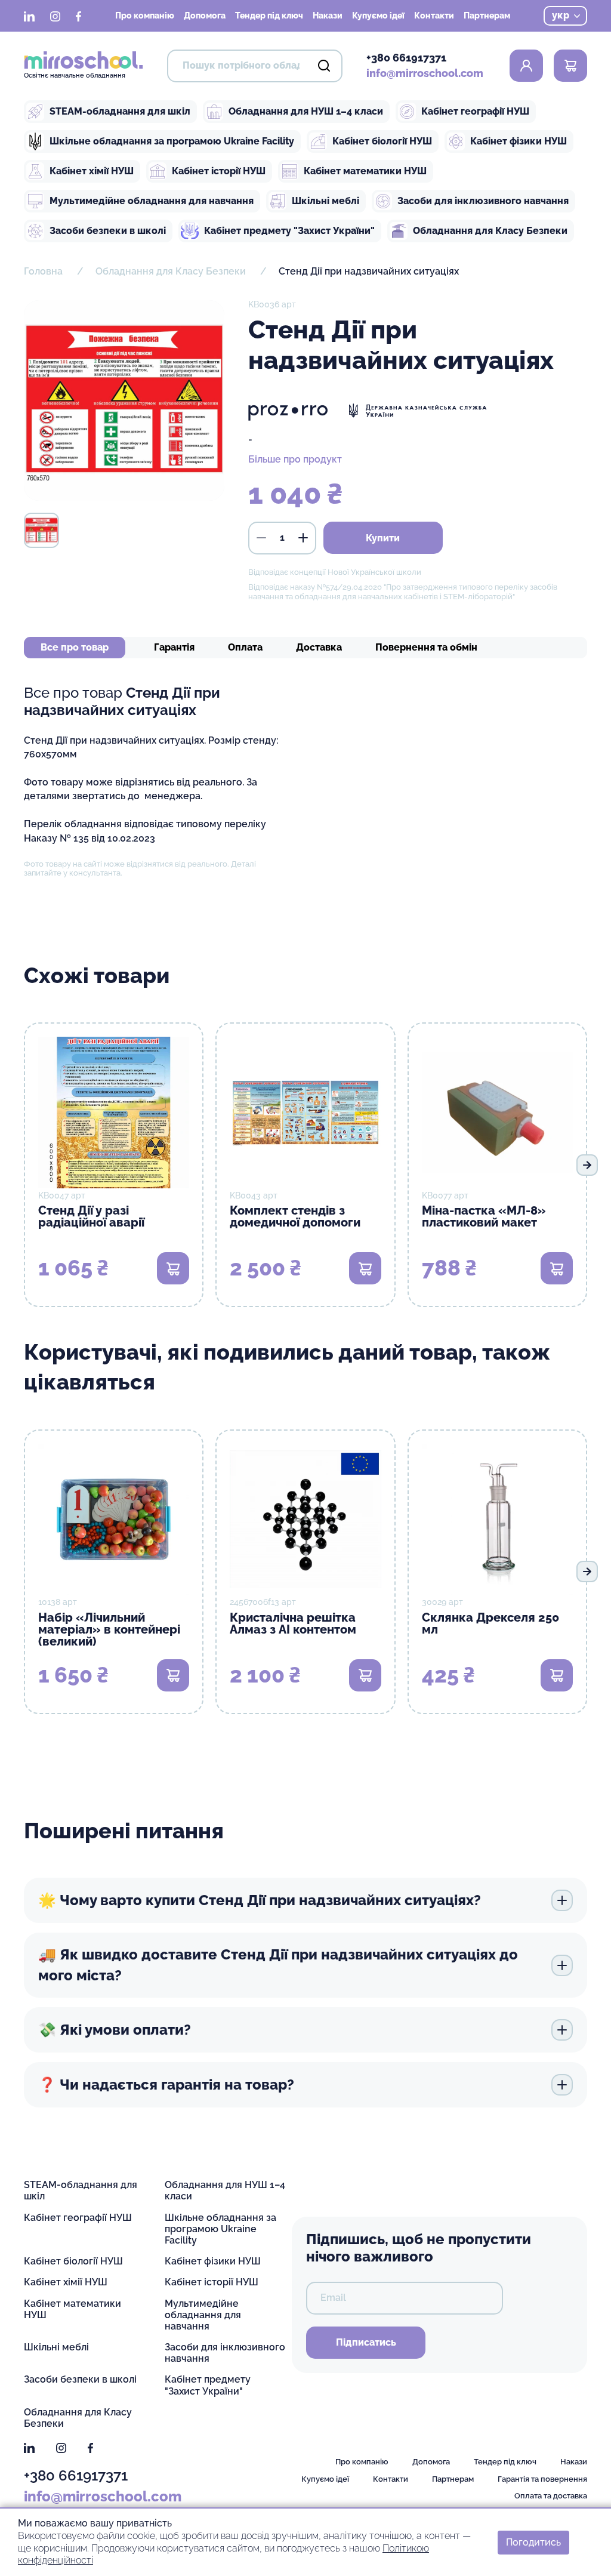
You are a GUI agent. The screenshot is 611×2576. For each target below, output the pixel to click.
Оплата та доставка (551, 2496)
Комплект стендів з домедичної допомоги (295, 1216)
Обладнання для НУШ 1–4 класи (306, 111)
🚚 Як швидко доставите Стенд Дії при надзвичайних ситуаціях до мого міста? (278, 1965)
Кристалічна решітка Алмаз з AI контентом (293, 1623)
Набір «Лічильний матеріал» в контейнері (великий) (109, 1629)
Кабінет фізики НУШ (519, 141)
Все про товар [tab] (75, 647)
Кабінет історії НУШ (219, 171)
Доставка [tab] (319, 647)
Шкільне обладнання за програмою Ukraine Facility (172, 141)
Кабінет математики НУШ (365, 171)
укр (561, 15)
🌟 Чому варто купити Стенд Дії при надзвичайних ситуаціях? (260, 1900)
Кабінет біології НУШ (382, 141)
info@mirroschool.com (425, 73)
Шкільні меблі (325, 201)
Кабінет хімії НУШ (92, 171)
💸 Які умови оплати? (115, 2030)
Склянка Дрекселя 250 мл (490, 1623)
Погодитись (533, 2542)
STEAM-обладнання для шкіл (120, 111)
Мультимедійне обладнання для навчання (152, 201)
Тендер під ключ (269, 16)
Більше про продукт (295, 459)
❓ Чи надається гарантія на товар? (166, 2084)
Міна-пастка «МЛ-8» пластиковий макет (484, 1216)
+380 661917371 (406, 58)
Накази (328, 16)
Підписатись (366, 2342)
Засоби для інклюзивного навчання (483, 201)
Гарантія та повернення (542, 2479)
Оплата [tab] (245, 647)
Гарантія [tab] (174, 647)
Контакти (434, 16)
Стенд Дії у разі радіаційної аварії (91, 1216)
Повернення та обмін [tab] (426, 647)
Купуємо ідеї (378, 16)
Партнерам (487, 16)
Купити (383, 538)
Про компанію (145, 16)
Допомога (205, 16)
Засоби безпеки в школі (108, 231)
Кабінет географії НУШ (475, 111)
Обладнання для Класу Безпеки (490, 231)
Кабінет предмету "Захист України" (289, 231)
